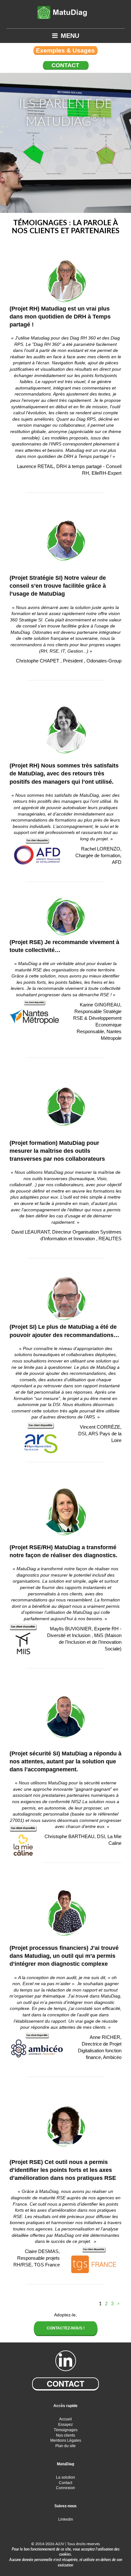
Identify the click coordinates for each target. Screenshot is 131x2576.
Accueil (65, 2419)
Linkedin (66, 2519)
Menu (70, 36)
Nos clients (65, 2435)
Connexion (65, 2488)
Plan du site (65, 2446)
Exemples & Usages (65, 50)
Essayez (65, 2425)
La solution (65, 2477)
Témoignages (66, 2430)
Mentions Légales (66, 2440)
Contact (65, 65)
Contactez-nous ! (66, 2328)
